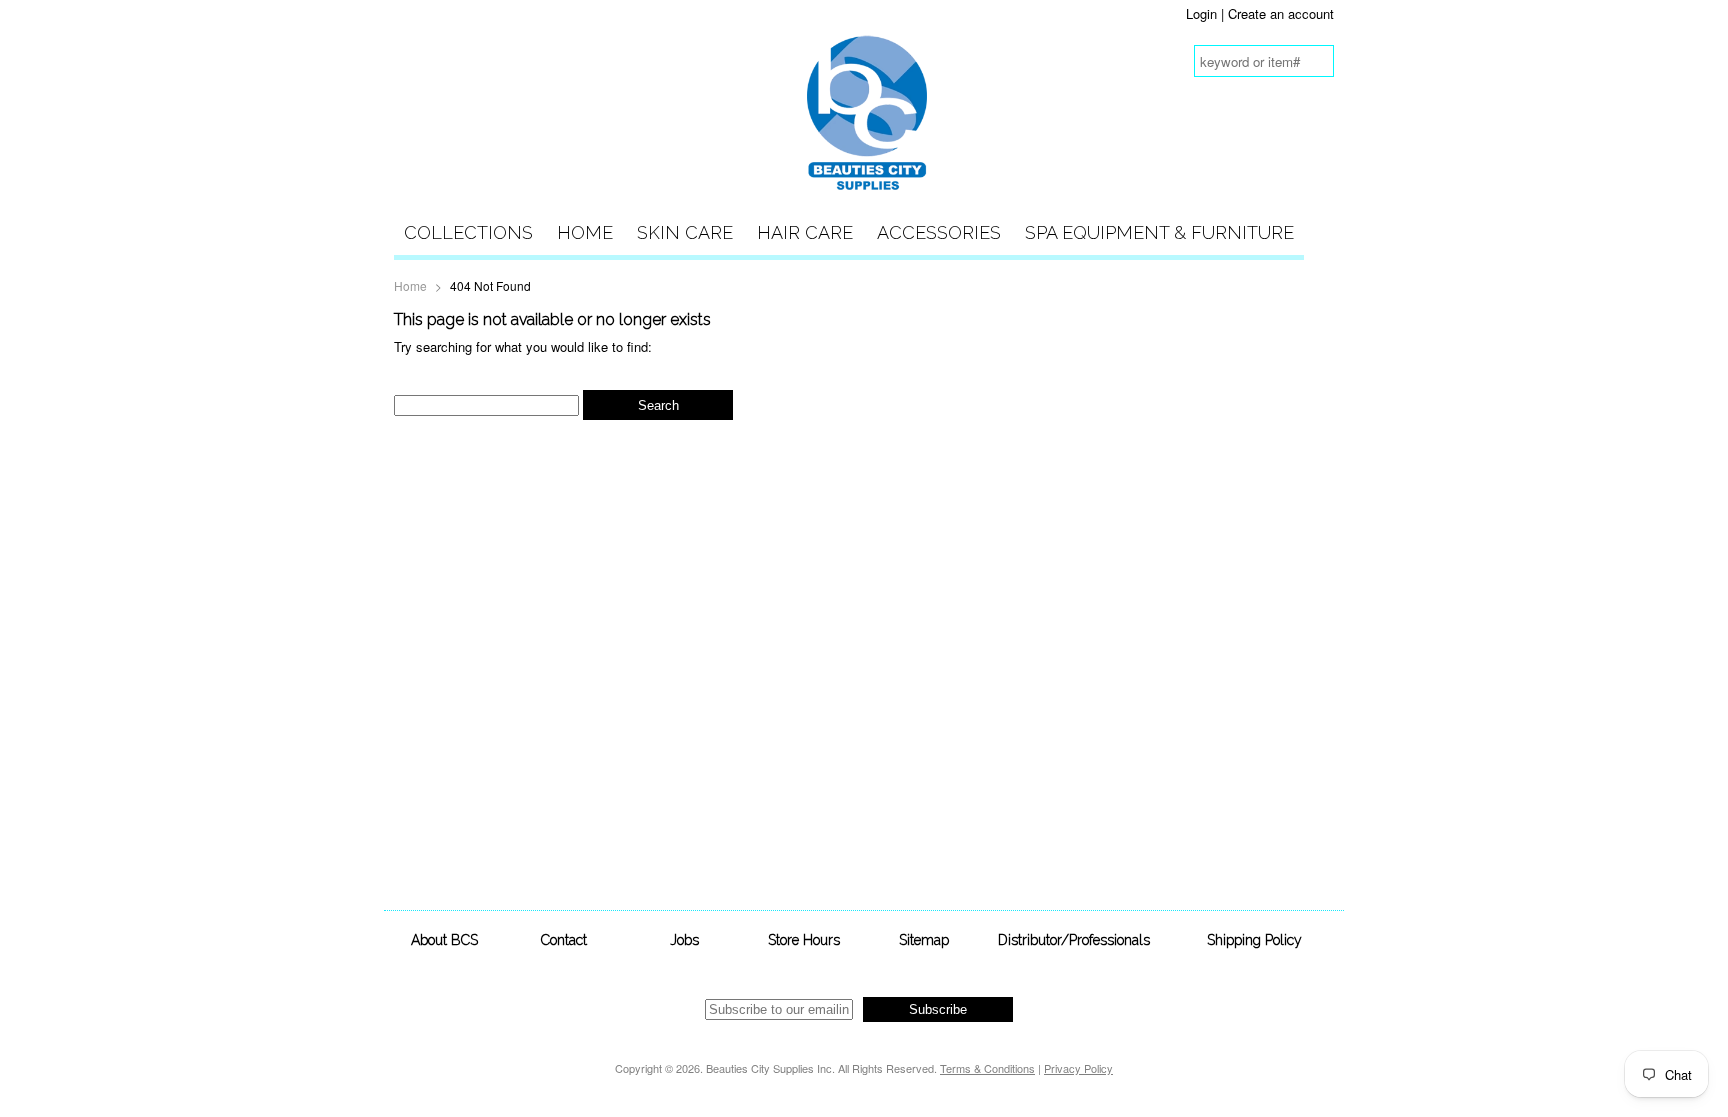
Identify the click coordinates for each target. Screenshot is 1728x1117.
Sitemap (924, 940)
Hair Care (805, 232)
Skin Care (685, 232)
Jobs (684, 940)
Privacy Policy (1078, 1068)
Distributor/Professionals (1074, 940)
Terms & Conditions (987, 1068)
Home (585, 232)
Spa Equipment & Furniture (1159, 232)
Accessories (939, 232)
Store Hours (804, 940)
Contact (564, 940)
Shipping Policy (1254, 940)
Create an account (1281, 13)
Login (1201, 13)
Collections (468, 232)
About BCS (444, 940)
